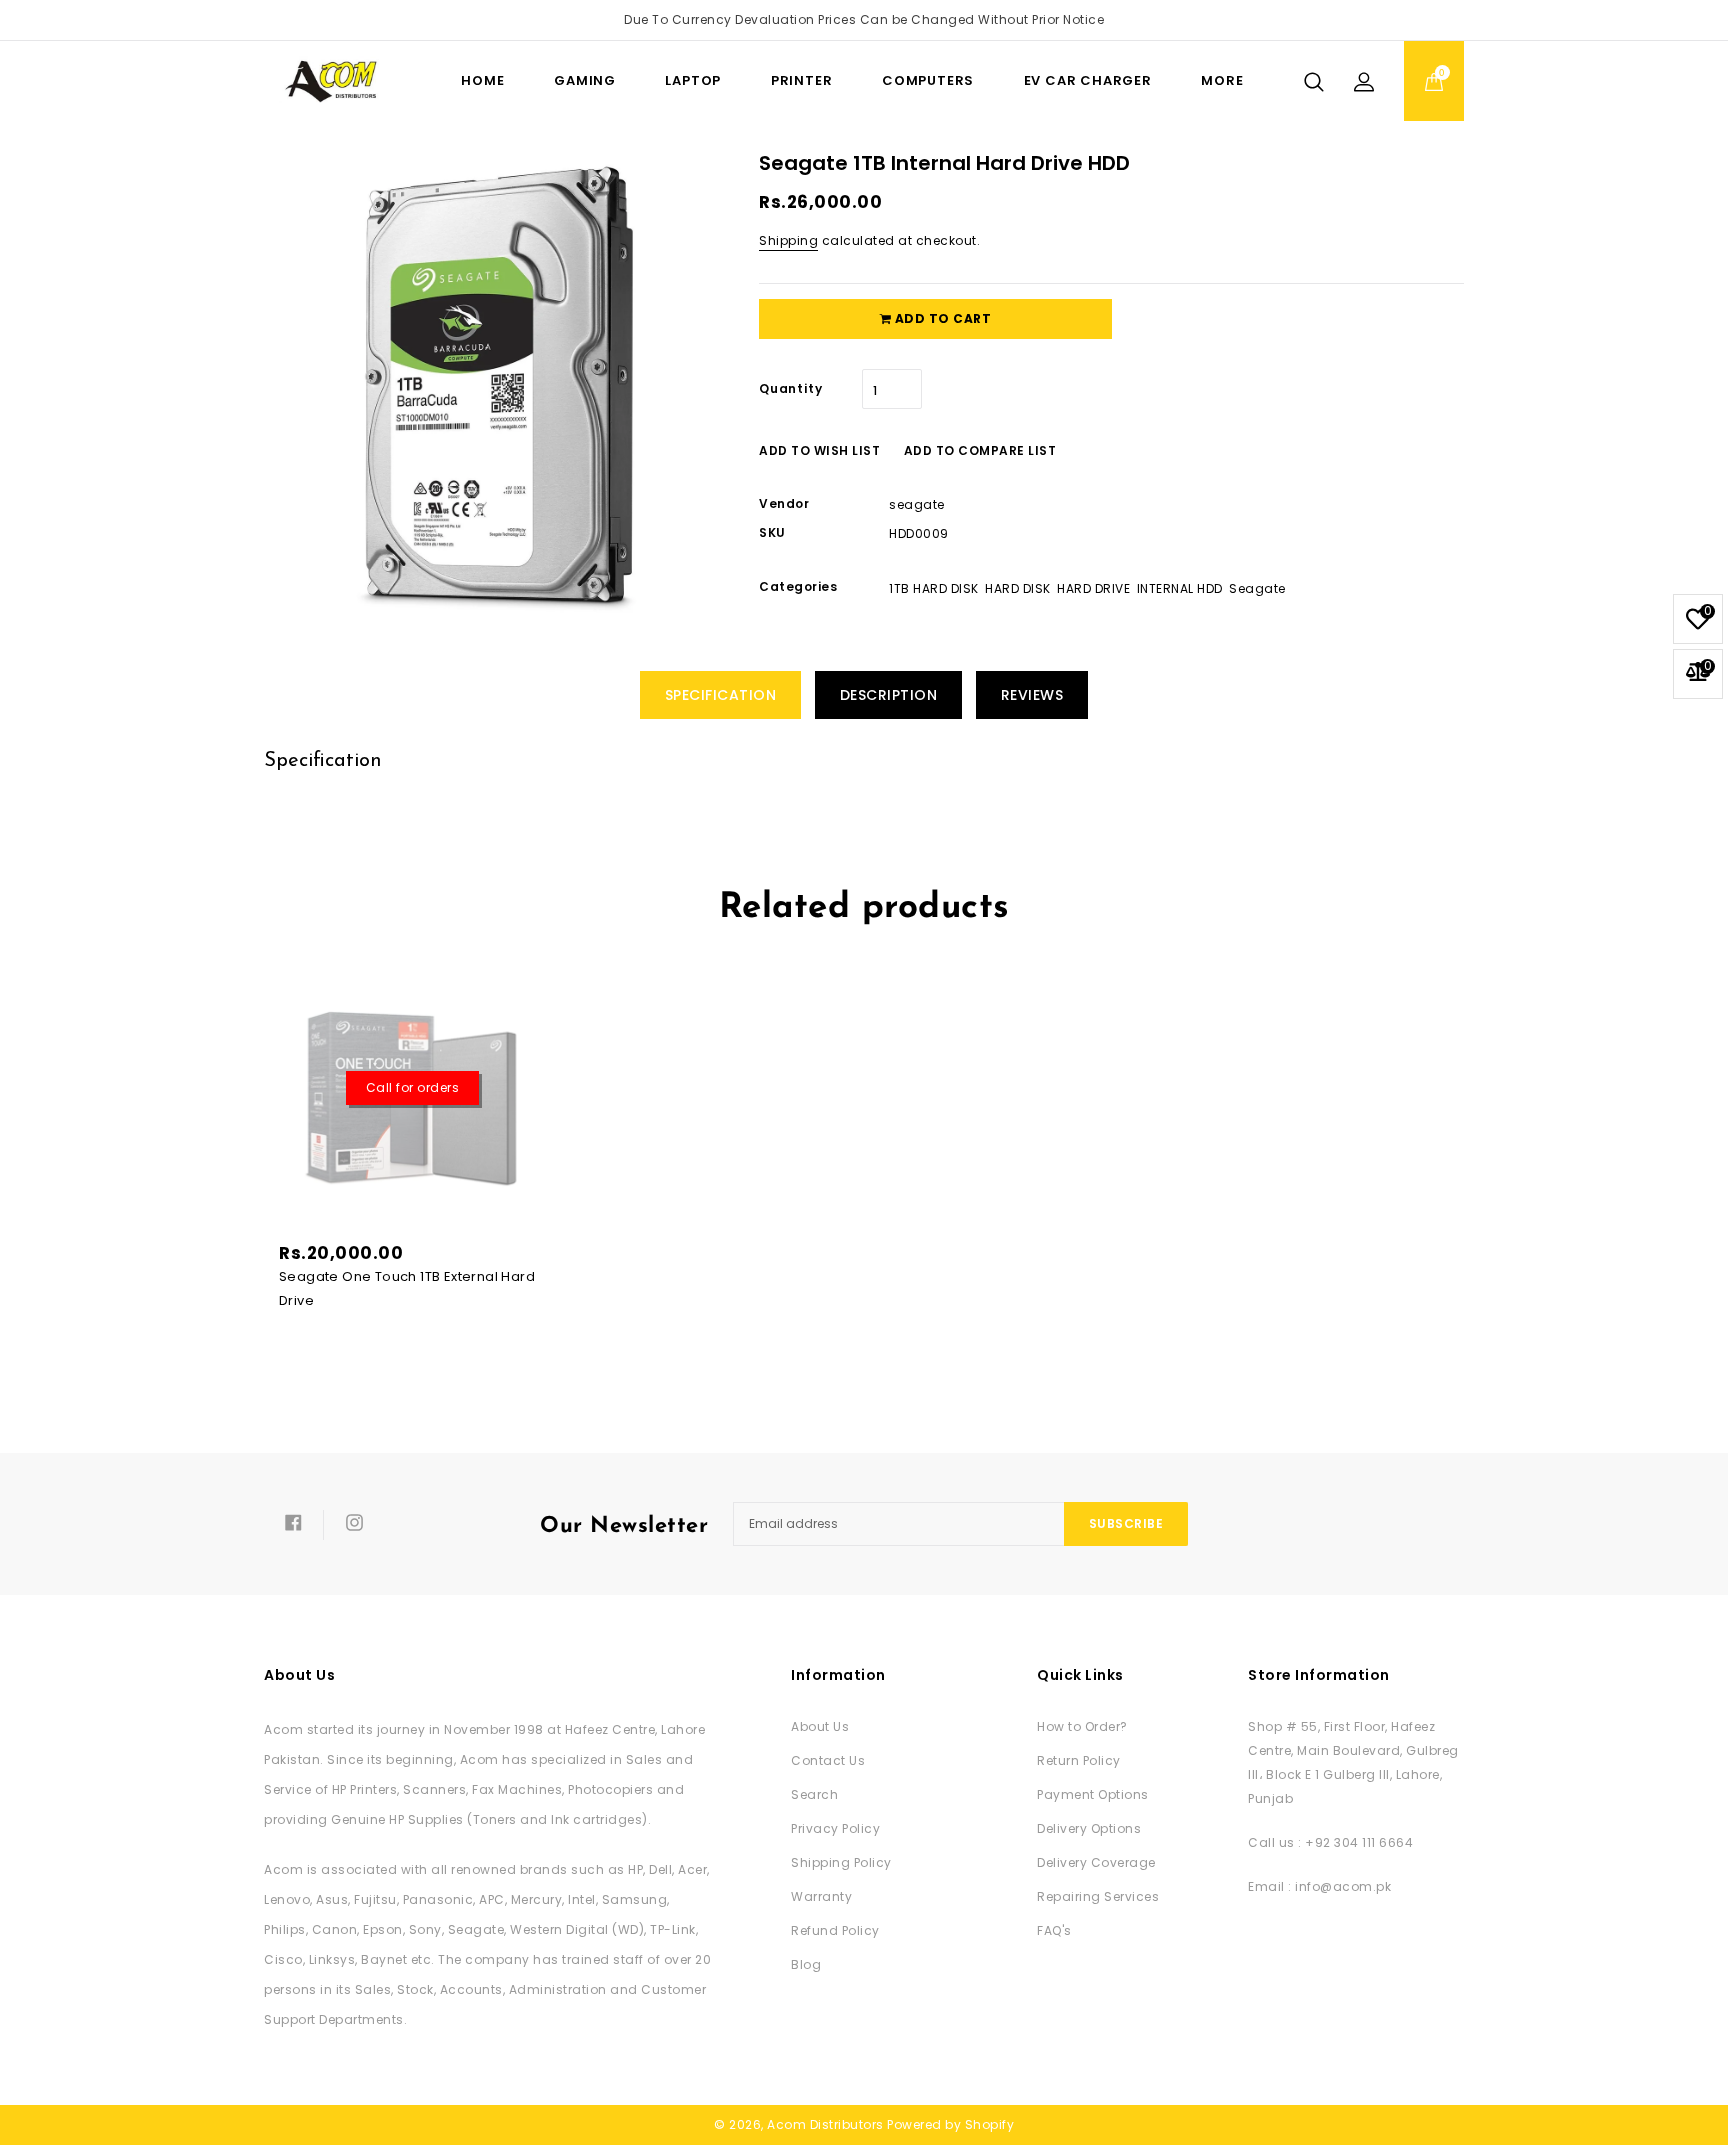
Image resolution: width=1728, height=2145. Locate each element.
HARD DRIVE (1093, 588)
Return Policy (1079, 1760)
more (1222, 80)
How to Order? (1082, 1726)
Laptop (693, 80)
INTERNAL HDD (1180, 588)
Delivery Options (1089, 1828)
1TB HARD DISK (934, 588)
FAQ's (1054, 1930)
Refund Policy (835, 1930)
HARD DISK (1018, 588)
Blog (806, 1964)
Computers (928, 80)
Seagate (1257, 588)
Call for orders (413, 1087)
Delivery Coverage (1096, 1862)
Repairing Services (1098, 1896)
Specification (721, 695)
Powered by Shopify (950, 2124)
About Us (820, 1726)
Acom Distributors (825, 2124)
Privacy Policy (835, 1828)
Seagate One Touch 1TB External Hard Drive (407, 1288)
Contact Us (828, 1760)
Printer (802, 80)
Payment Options (1093, 1794)
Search (814, 1794)
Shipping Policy (841, 1862)
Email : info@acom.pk (1319, 1886)
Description (889, 695)
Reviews (1032, 695)
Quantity (790, 388)
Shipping (788, 240)
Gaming (585, 80)
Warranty (821, 1896)
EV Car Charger (1088, 80)
